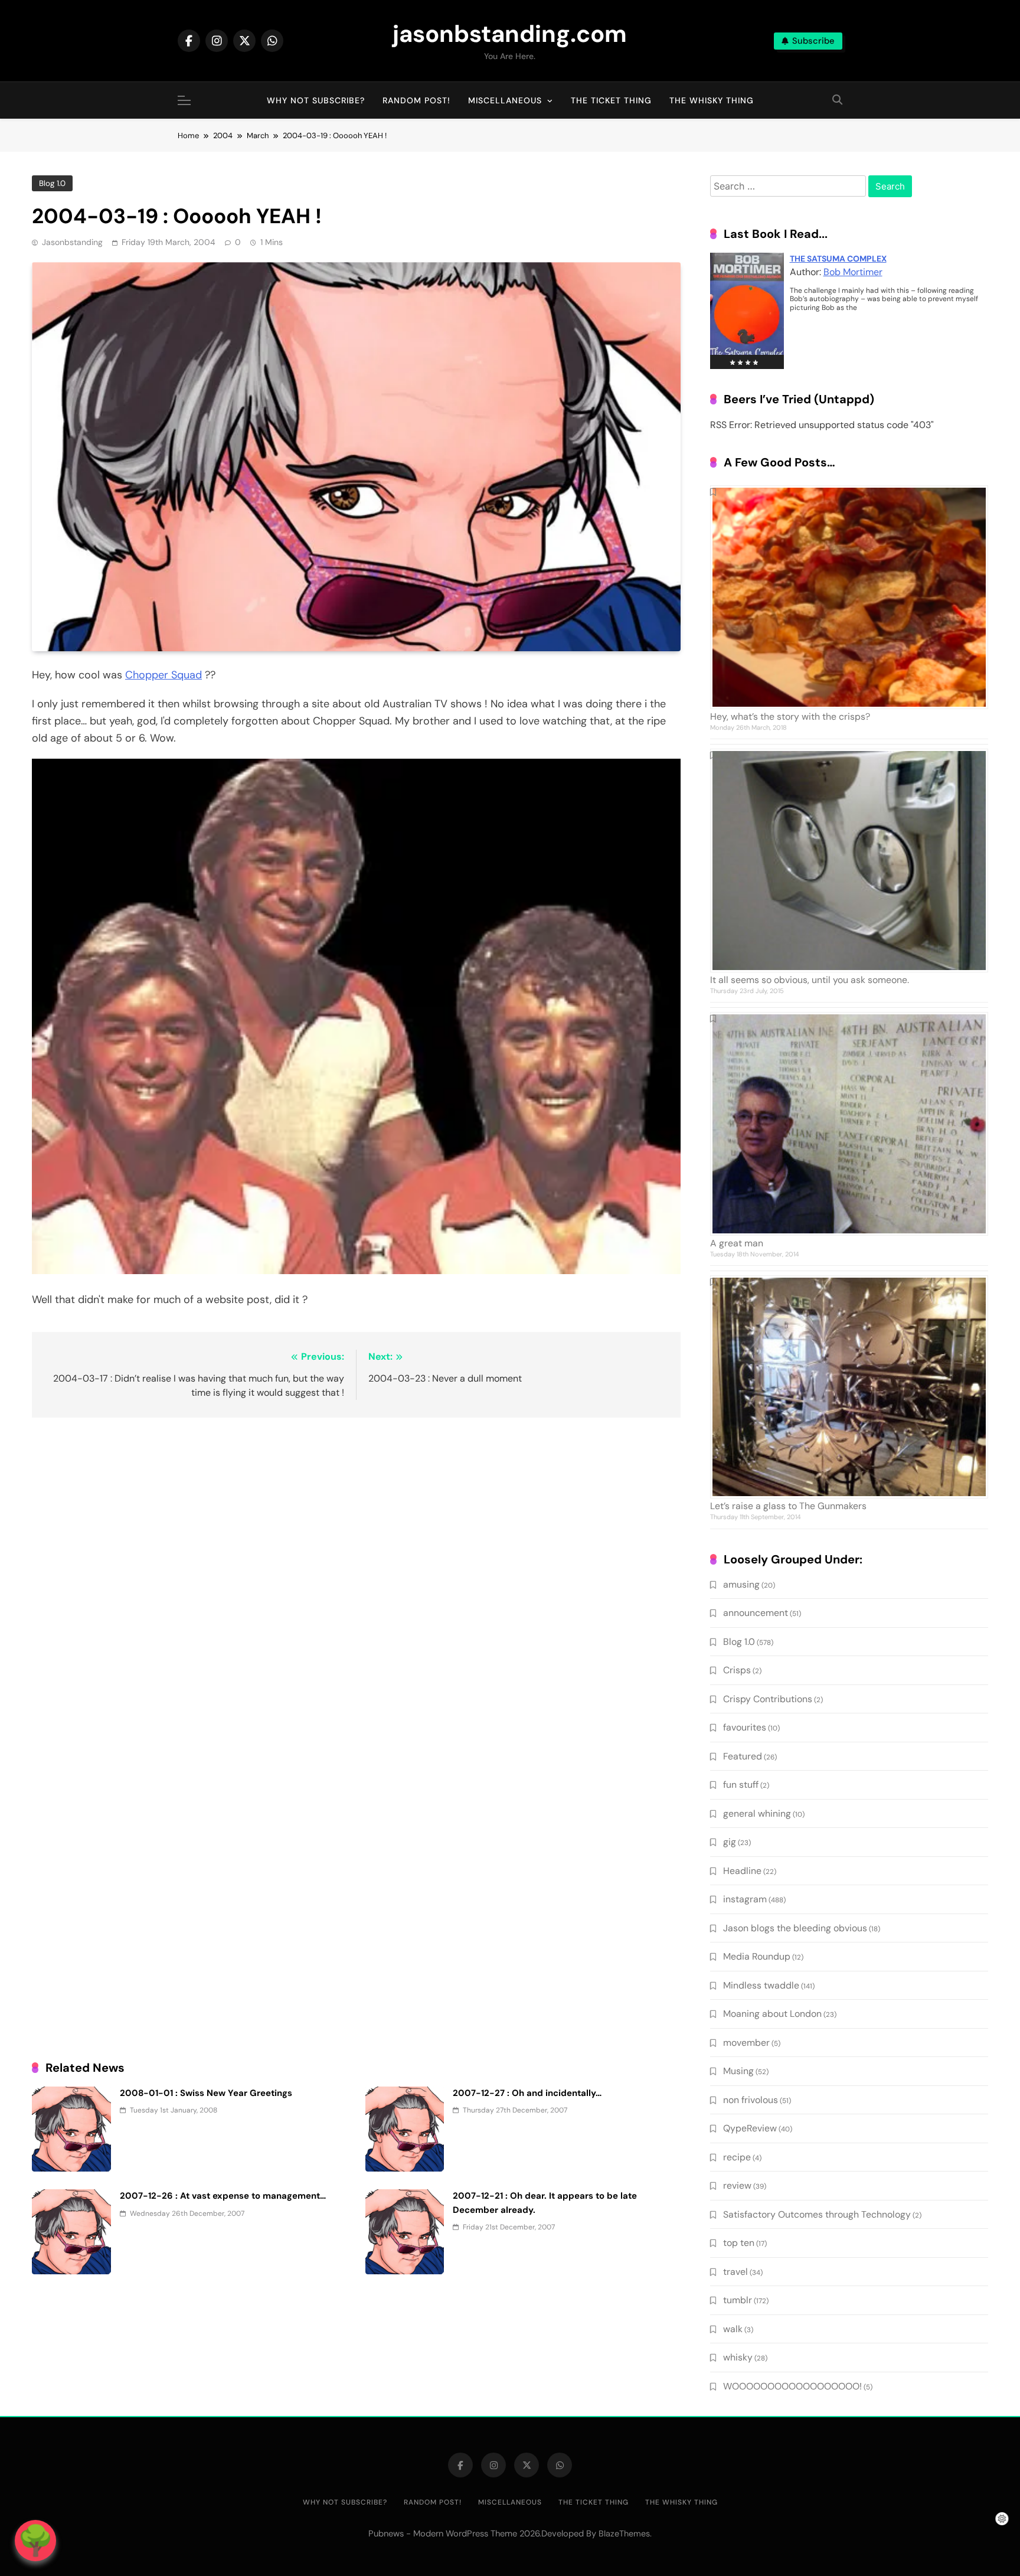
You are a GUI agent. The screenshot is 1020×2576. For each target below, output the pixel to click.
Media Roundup (757, 1956)
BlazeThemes (624, 2533)
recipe (737, 2157)
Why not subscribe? (316, 100)
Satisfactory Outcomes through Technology (817, 2214)
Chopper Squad (164, 675)
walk (733, 2329)
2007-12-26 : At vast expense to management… (223, 2196)
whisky (738, 2357)
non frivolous (751, 2100)
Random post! (416, 100)
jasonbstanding (72, 242)
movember (746, 2043)
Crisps (737, 1670)
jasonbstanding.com (510, 34)
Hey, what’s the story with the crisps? (790, 716)
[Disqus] (356, 1579)
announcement (756, 1613)
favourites (745, 1727)
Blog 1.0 (52, 183)
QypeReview (750, 2128)
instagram (745, 1899)
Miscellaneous (505, 100)
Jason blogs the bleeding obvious (795, 1928)
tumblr (738, 2300)
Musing (738, 2071)
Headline (742, 1871)
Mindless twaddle (761, 1985)
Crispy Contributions (768, 1699)
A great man (737, 1243)
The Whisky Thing (712, 100)
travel (735, 2272)
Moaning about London (772, 2014)
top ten (739, 2243)
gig (730, 1842)
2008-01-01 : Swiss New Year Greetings (206, 2093)
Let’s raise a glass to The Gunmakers (788, 1506)
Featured (743, 1756)
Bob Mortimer (853, 272)
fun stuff (741, 1785)
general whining (757, 1813)
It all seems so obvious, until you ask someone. (810, 980)
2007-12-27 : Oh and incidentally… (527, 2093)
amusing (741, 1584)
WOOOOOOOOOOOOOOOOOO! (792, 2386)
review (737, 2185)
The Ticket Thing (611, 100)
